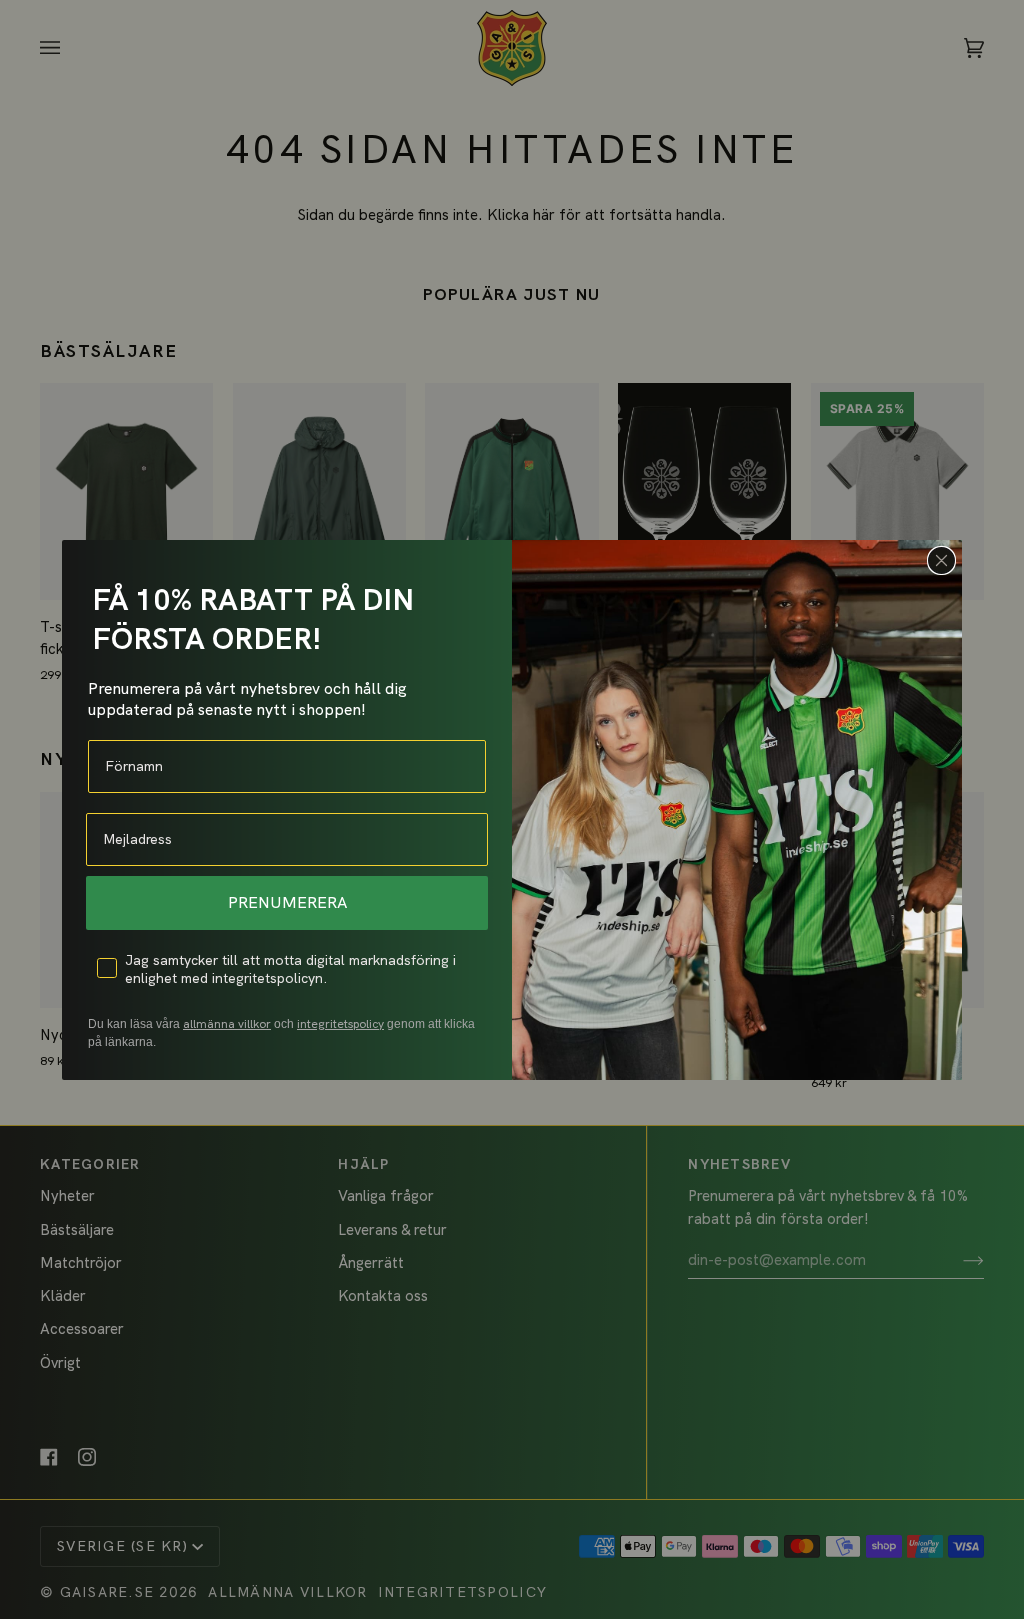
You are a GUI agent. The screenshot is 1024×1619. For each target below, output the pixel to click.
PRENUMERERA (287, 902)
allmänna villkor (227, 1024)
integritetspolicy (340, 1024)
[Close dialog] (941, 560)
